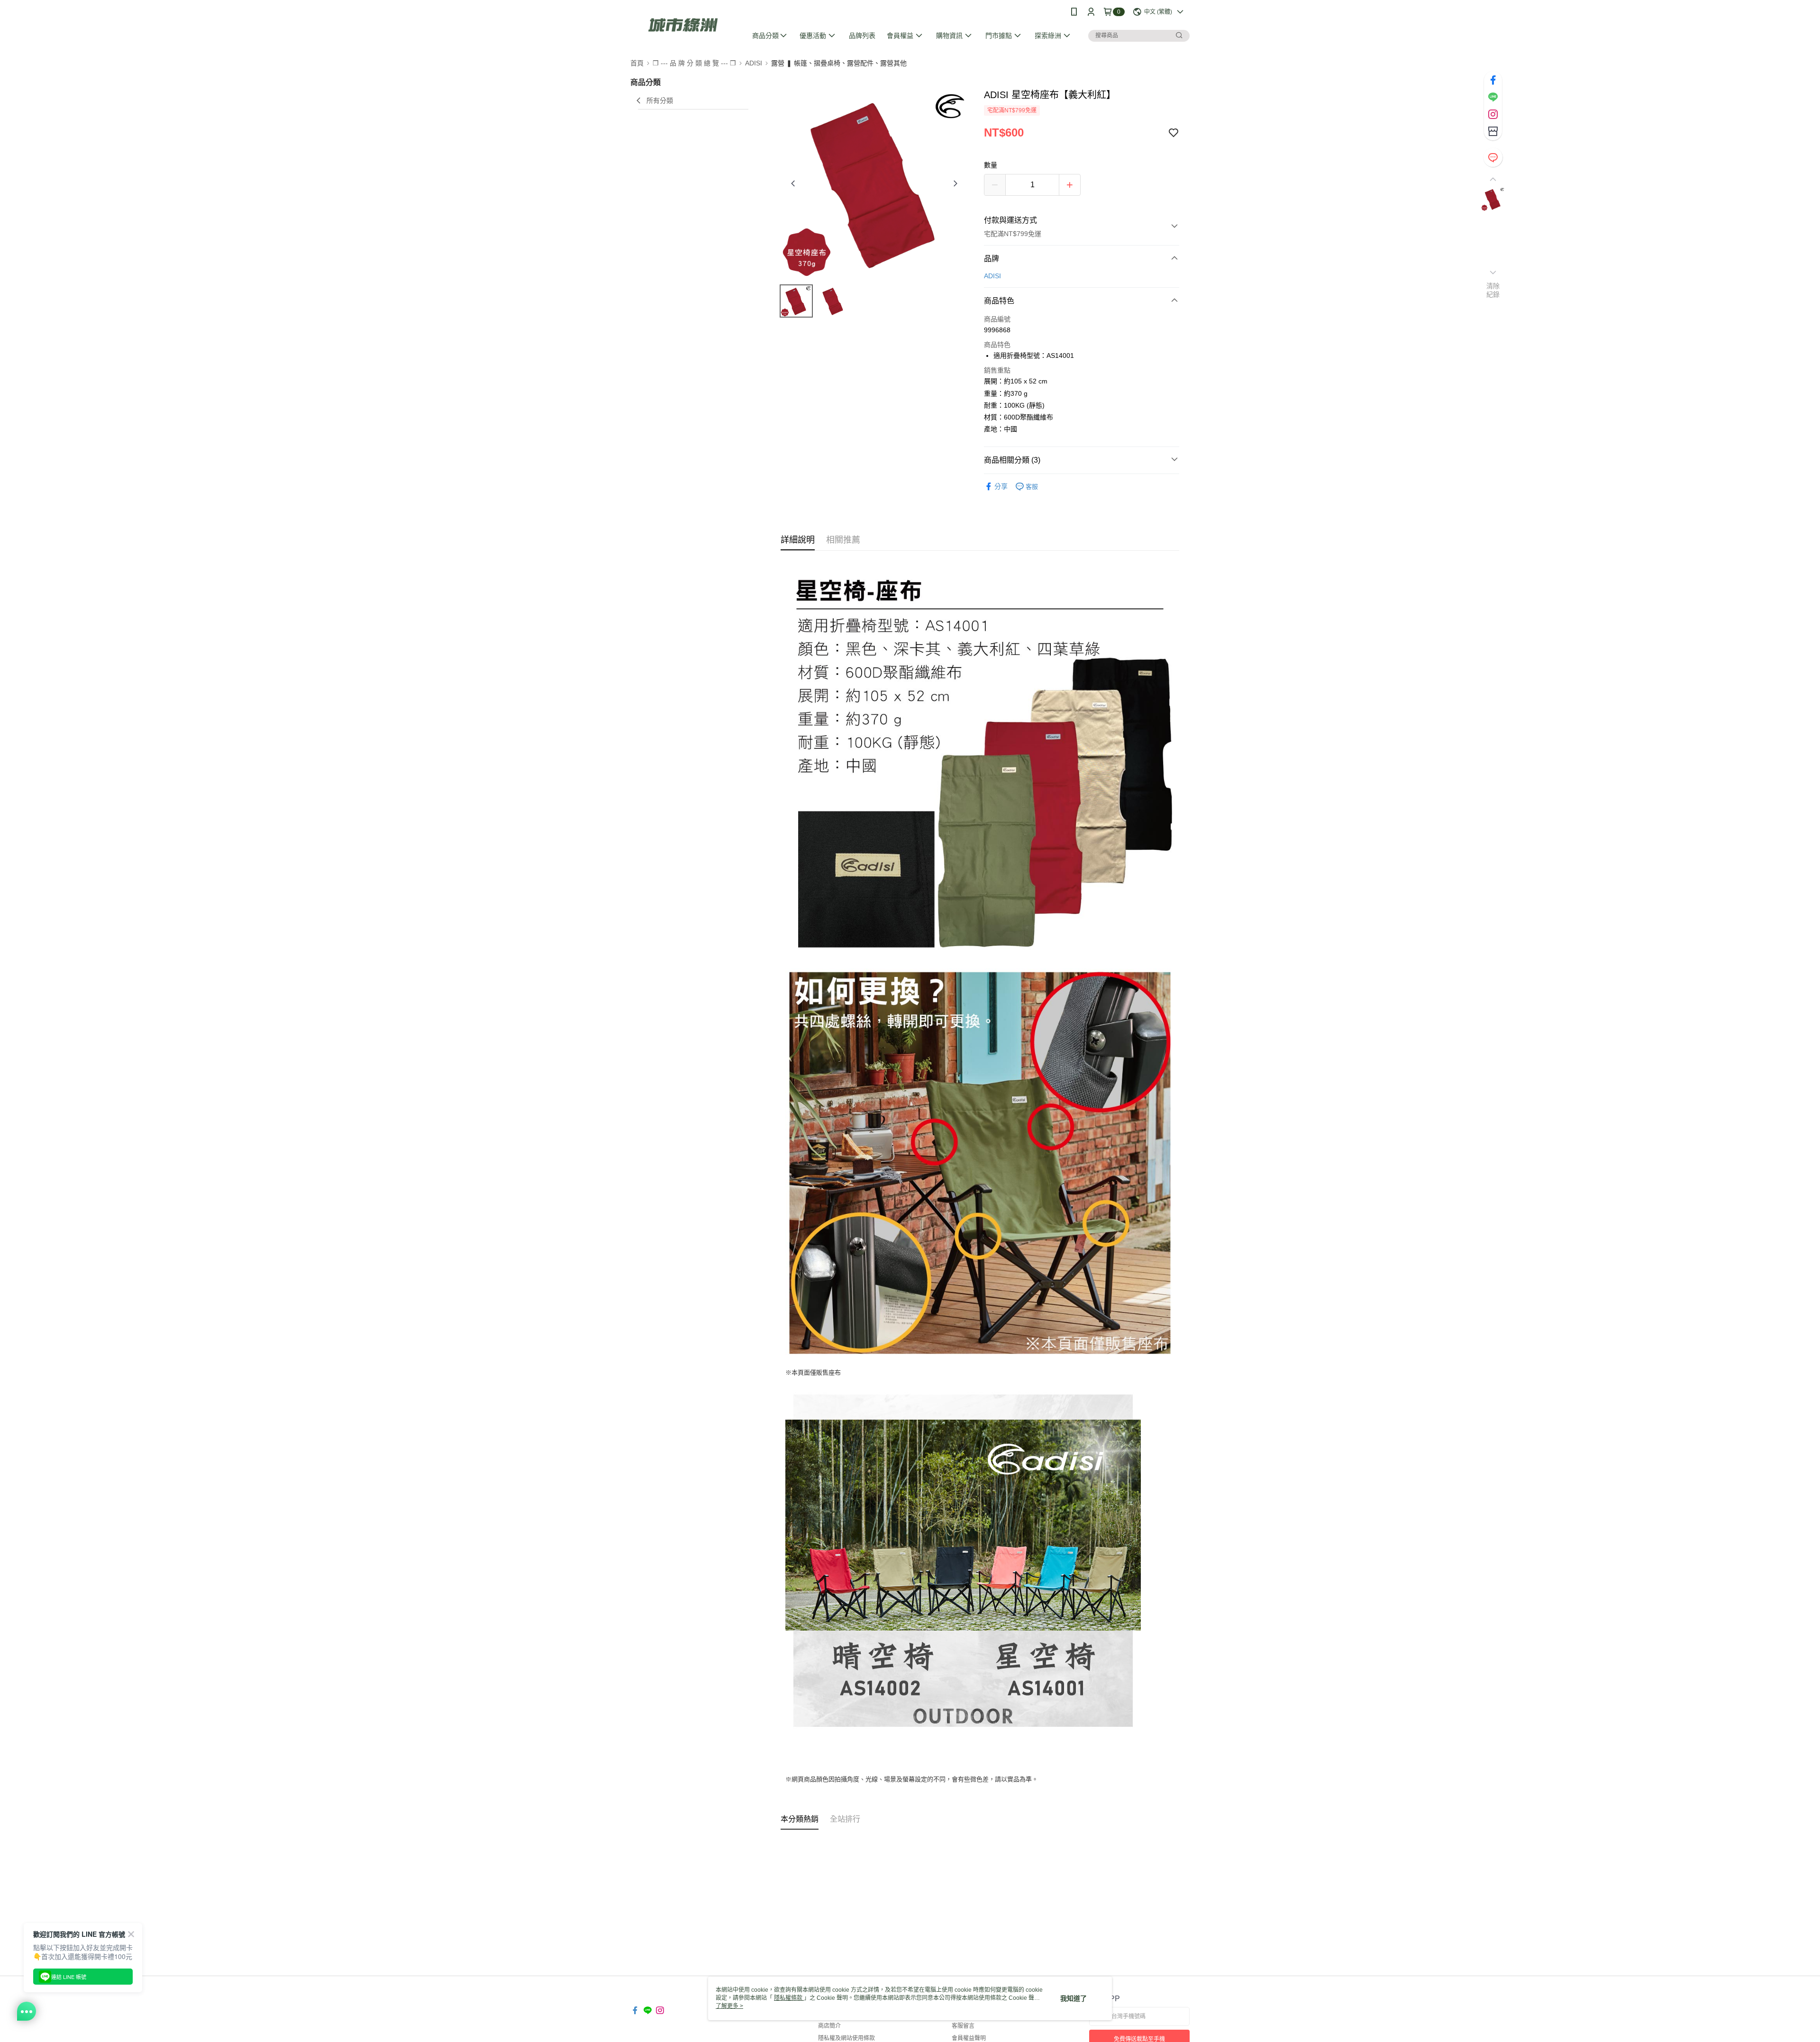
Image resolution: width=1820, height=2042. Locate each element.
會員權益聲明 (969, 2038)
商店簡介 (829, 2026)
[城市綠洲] (683, 25)
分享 (1001, 486)
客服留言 (963, 2026)
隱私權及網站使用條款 (846, 2038)
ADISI (992, 276)
